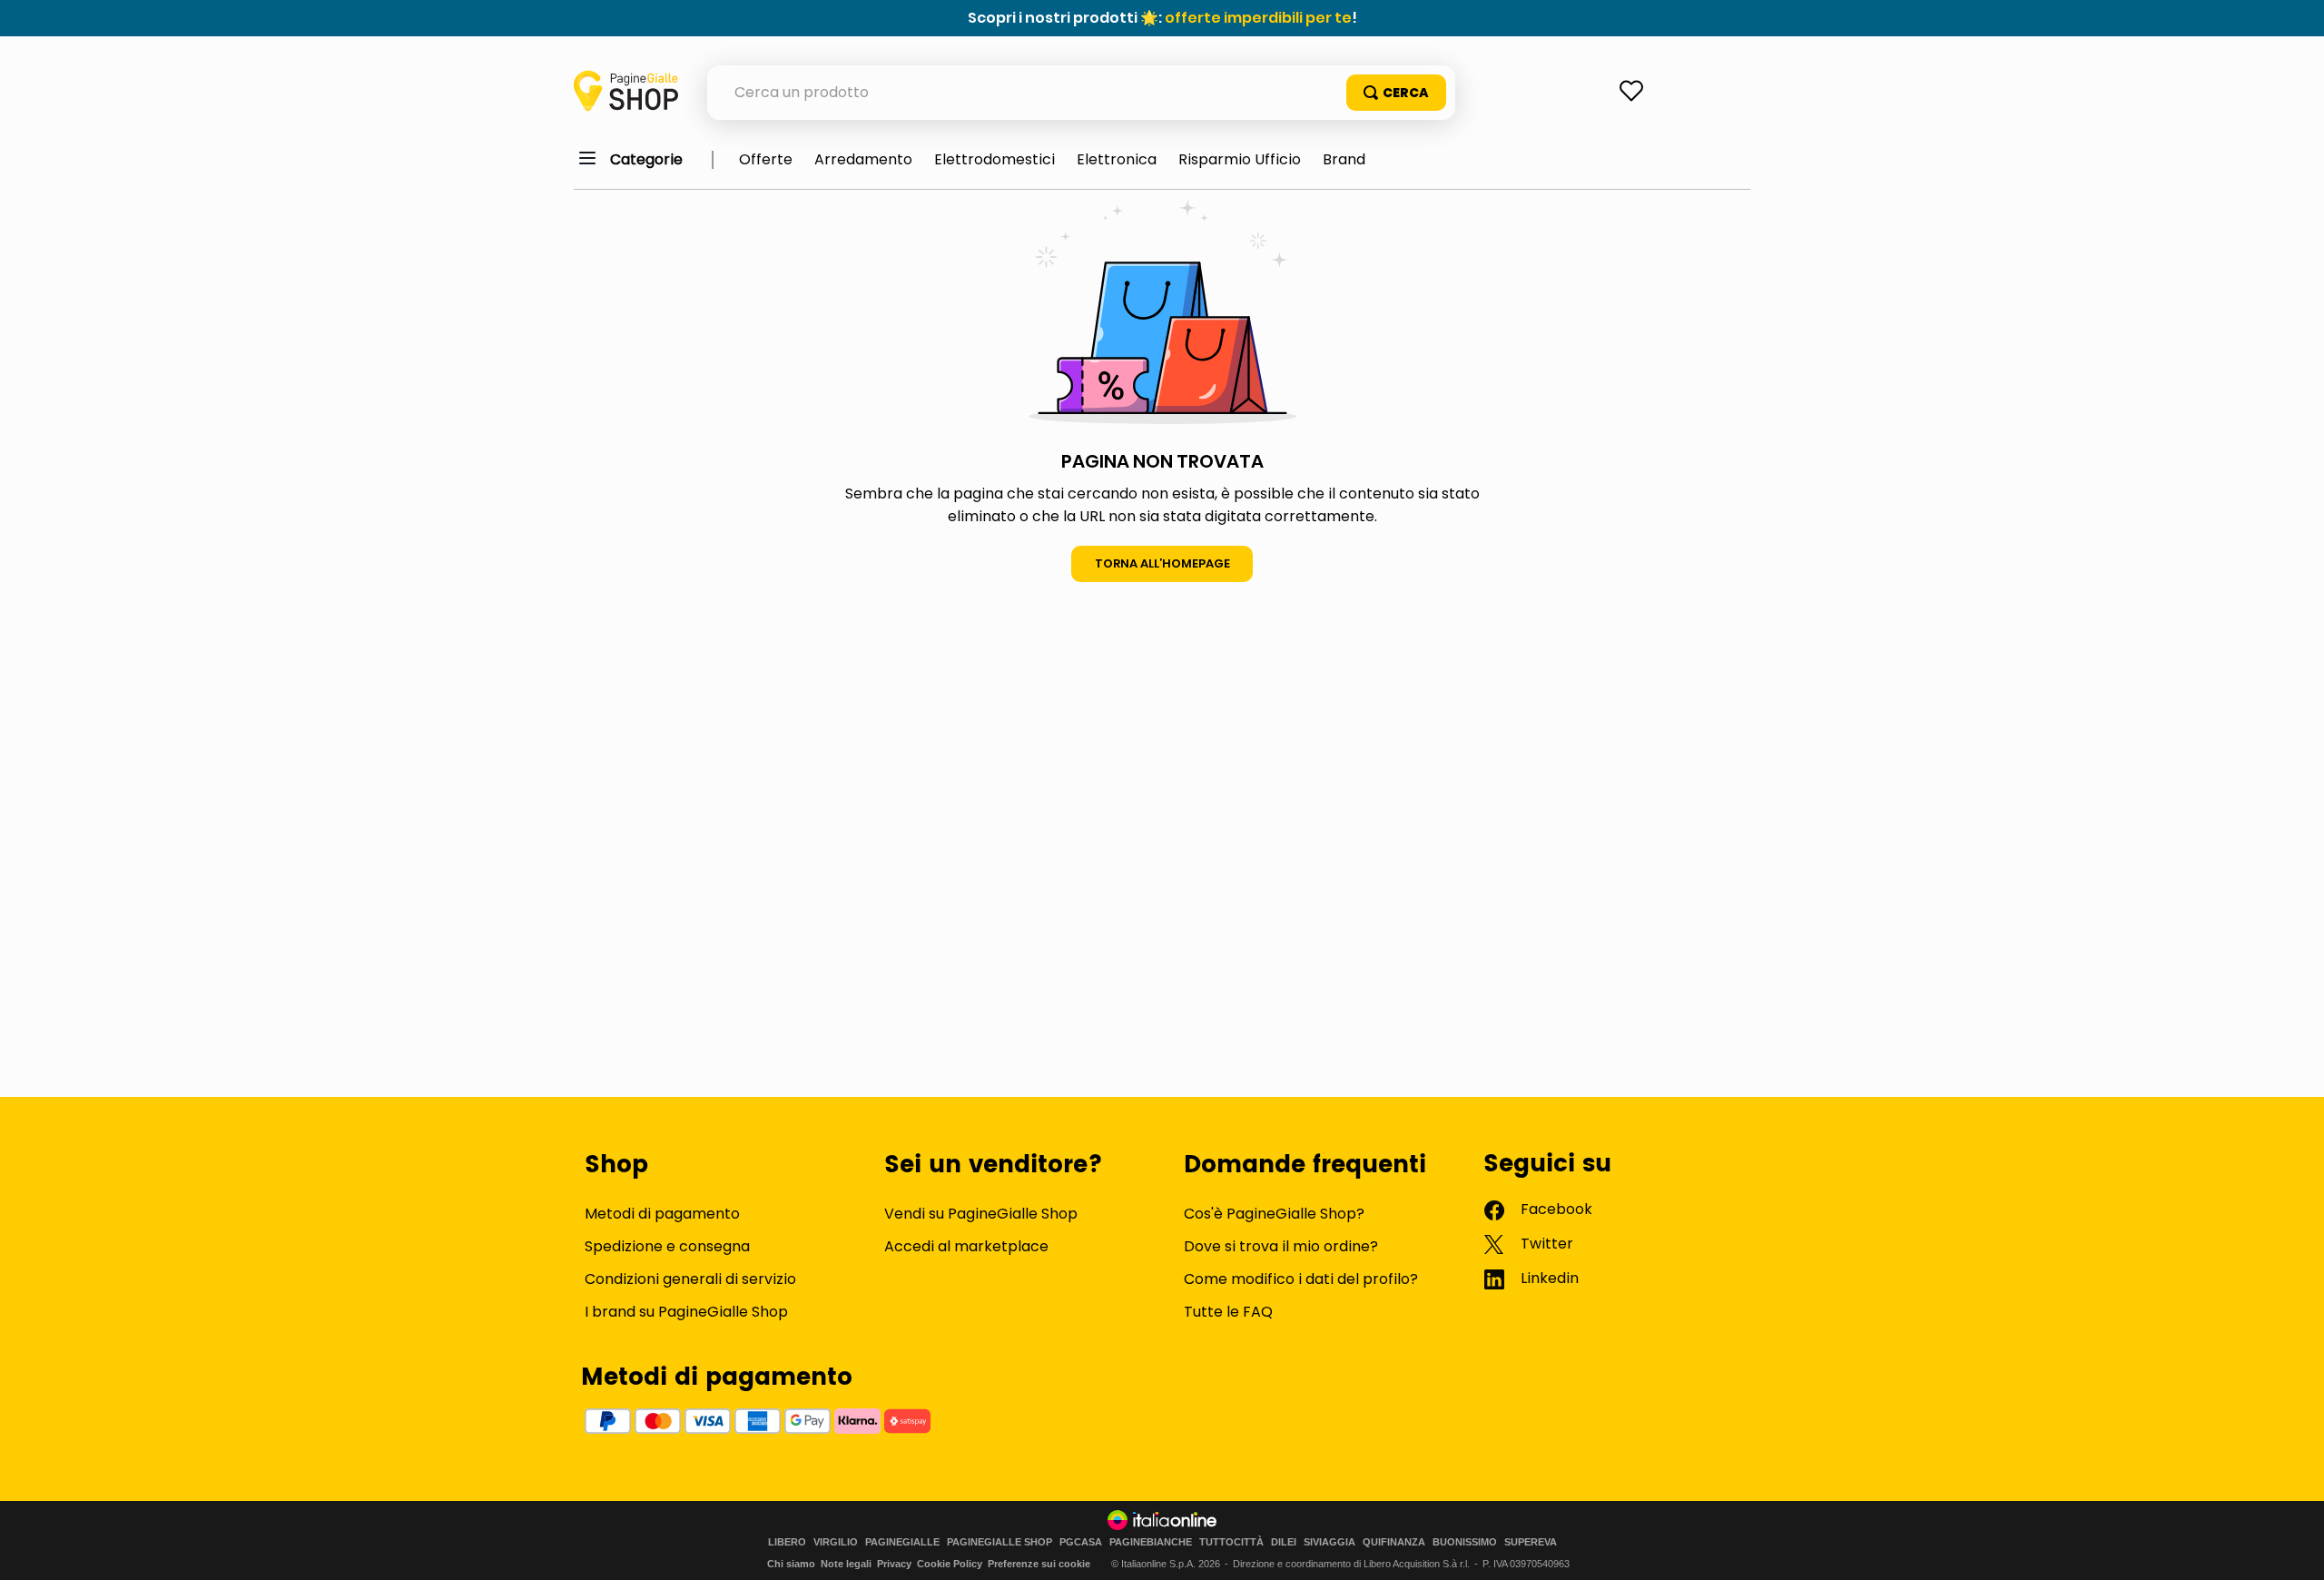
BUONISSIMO (1465, 1542)
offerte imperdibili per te (1258, 18)
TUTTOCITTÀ (1231, 1542)
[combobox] (1081, 93)
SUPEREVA (1531, 1542)
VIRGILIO (836, 1542)
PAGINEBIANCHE (1151, 1542)
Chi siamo (791, 1564)
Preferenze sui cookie (1039, 1564)
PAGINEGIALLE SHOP (1000, 1542)
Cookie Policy (950, 1564)
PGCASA (1081, 1542)
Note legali (846, 1564)
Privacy (894, 1564)
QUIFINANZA (1394, 1542)
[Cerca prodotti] (1396, 93)
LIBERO (787, 1542)
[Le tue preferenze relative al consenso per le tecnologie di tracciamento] (2292, 1548)
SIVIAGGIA (1329, 1542)
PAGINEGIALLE (902, 1542)
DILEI (1284, 1542)
